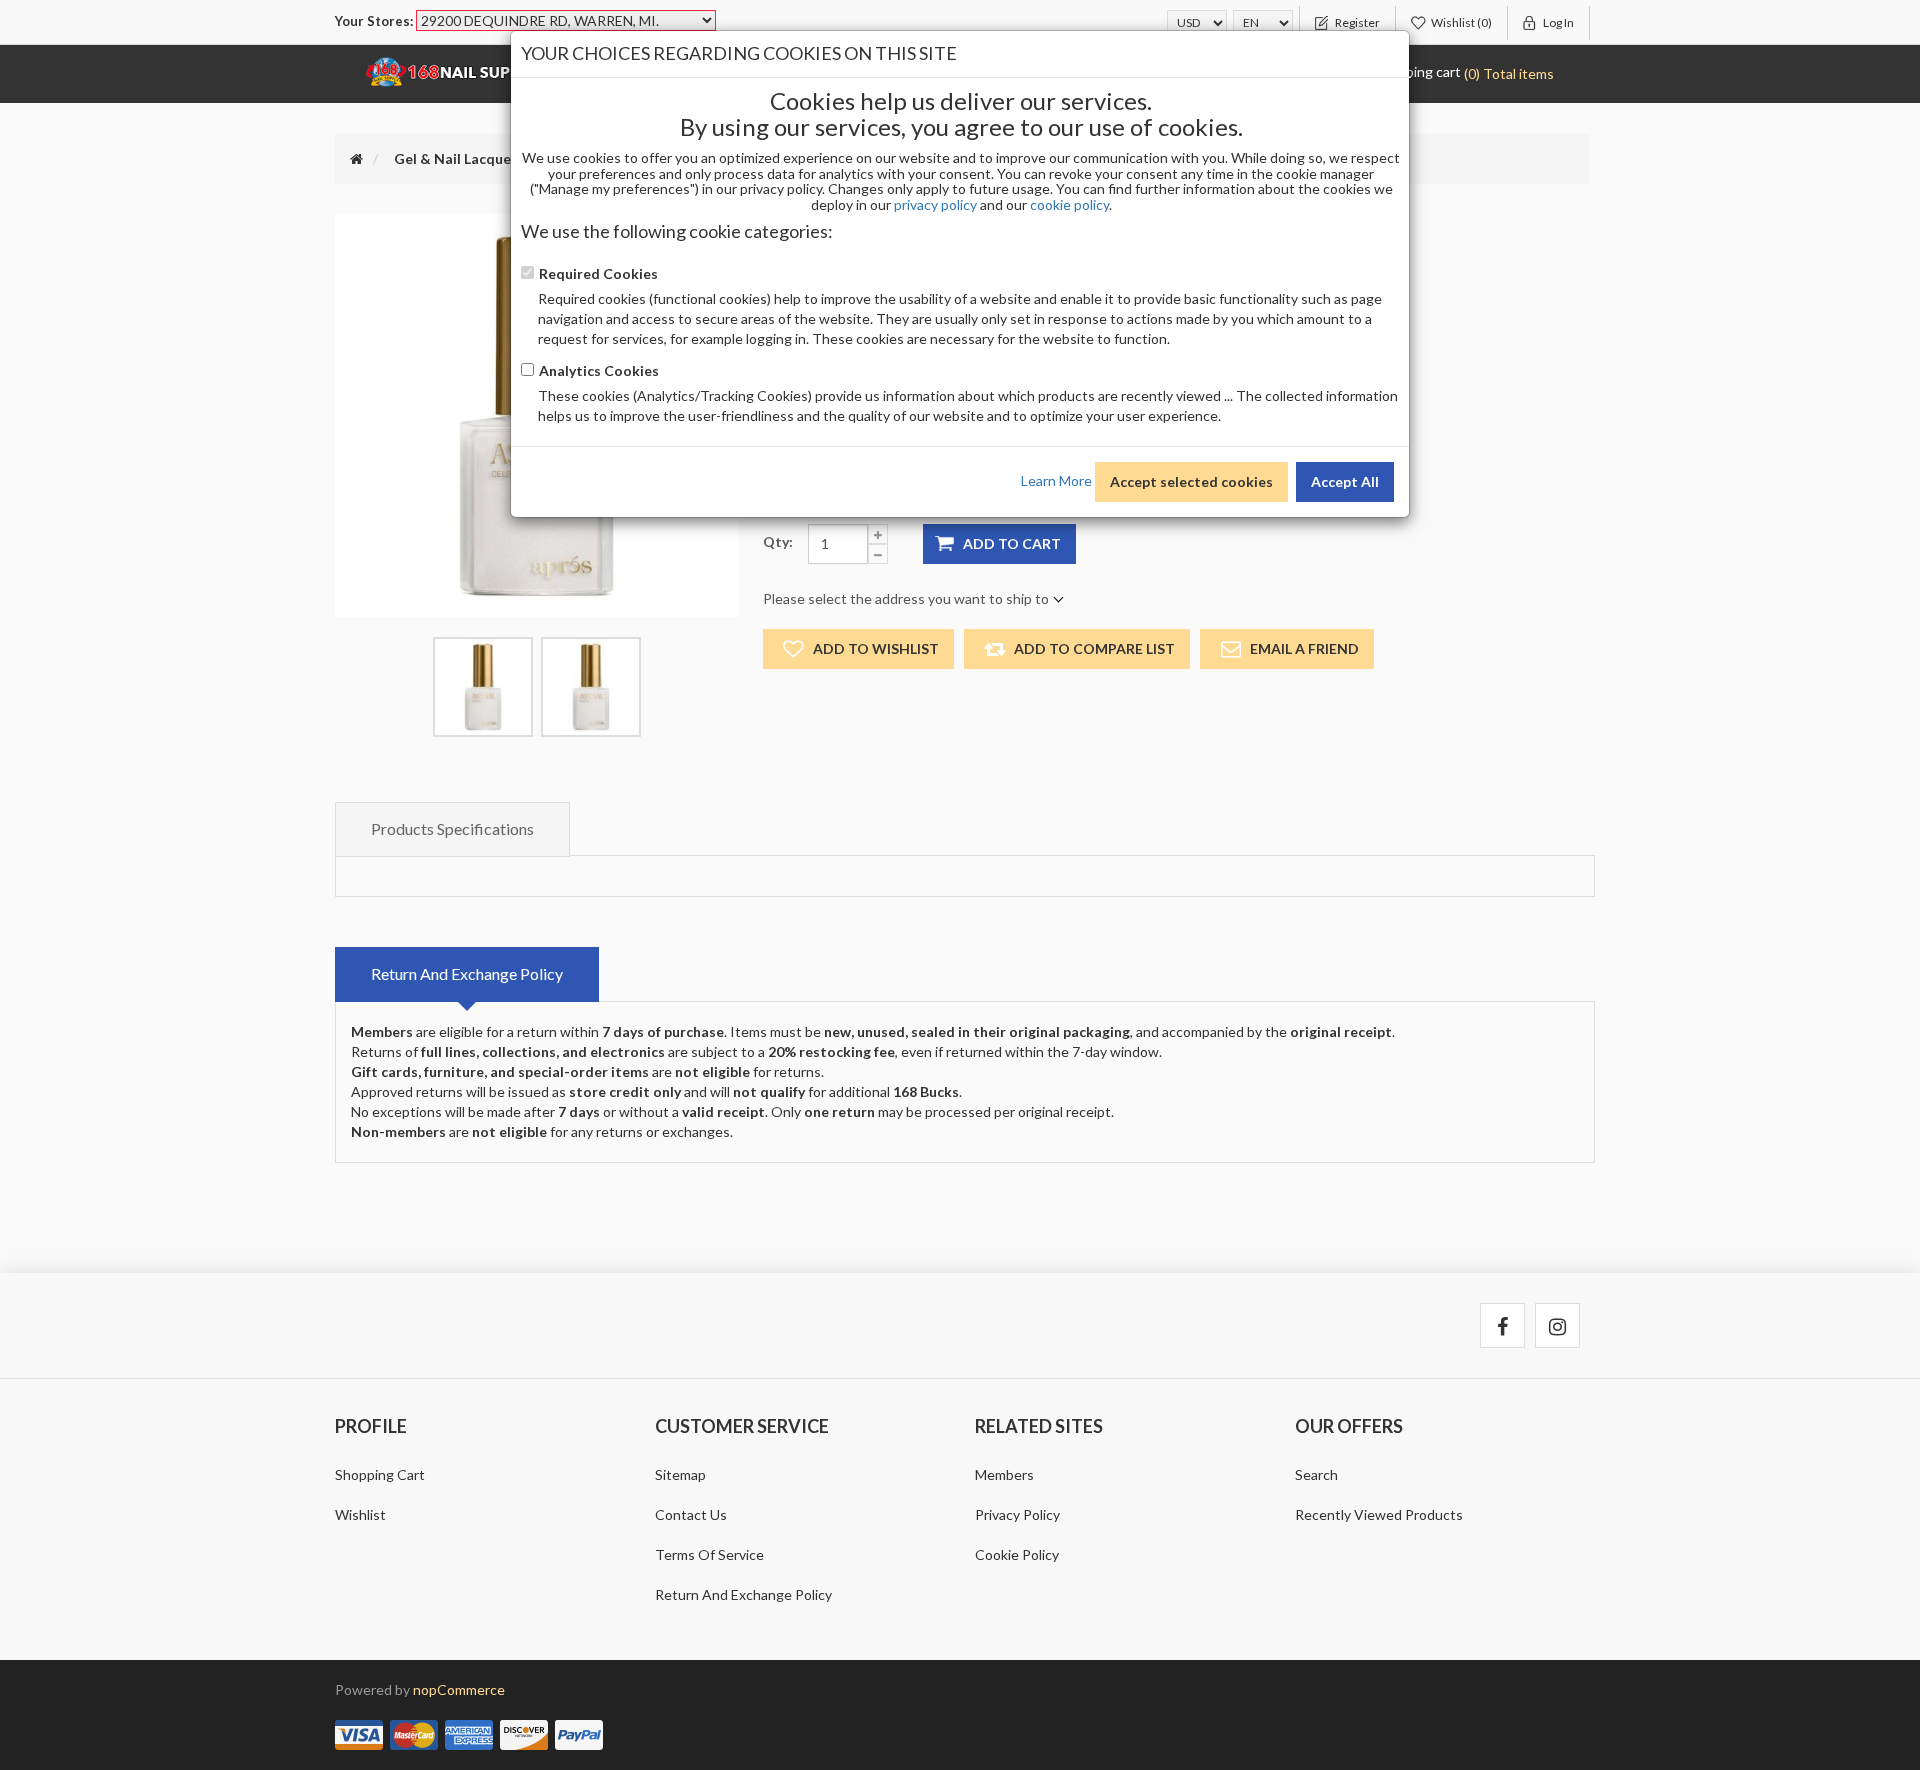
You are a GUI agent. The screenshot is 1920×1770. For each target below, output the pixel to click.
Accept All (1345, 481)
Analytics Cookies (599, 370)
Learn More (1056, 479)
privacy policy (935, 204)
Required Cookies (598, 273)
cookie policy (1069, 204)
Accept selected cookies (1191, 481)
